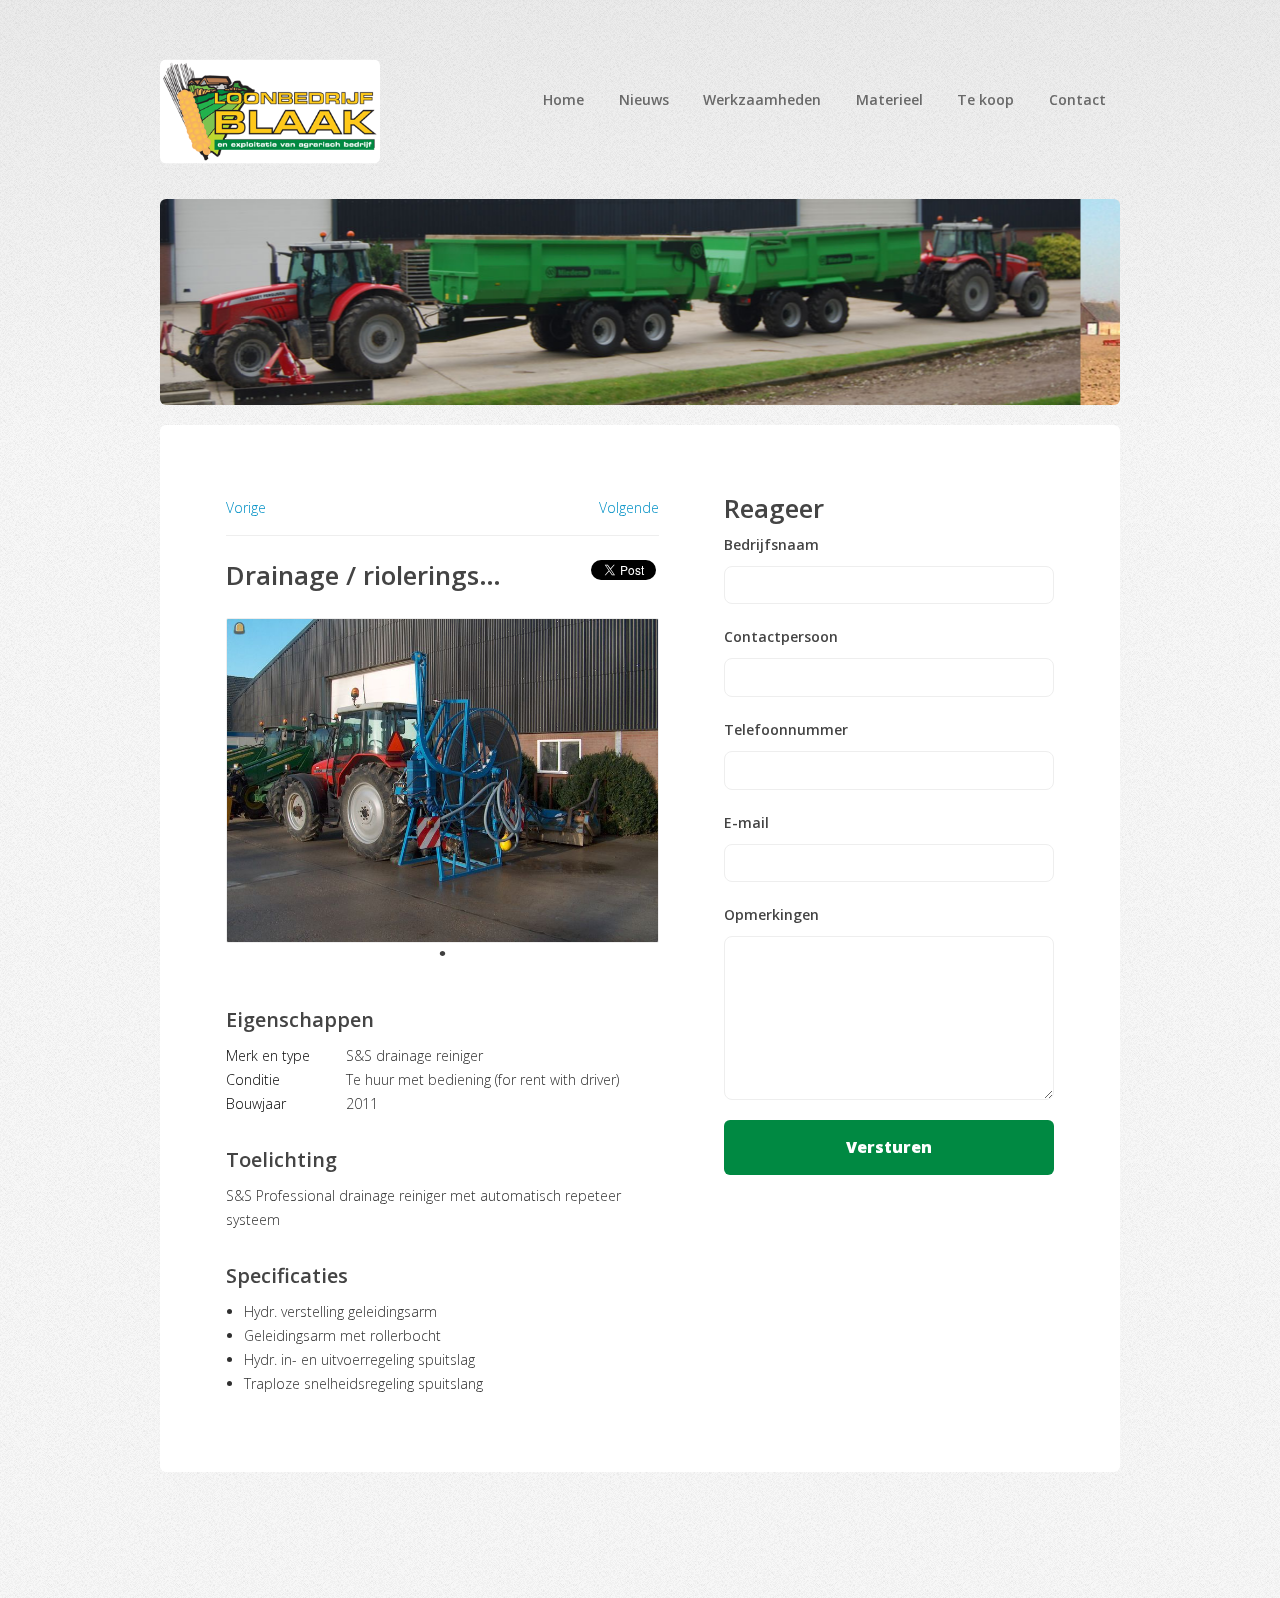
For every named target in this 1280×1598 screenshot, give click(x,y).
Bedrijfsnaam (771, 545)
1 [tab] (442, 953)
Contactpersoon (781, 637)
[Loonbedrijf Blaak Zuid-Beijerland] (270, 111)
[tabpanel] (442, 780)
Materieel (889, 99)
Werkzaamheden (762, 99)
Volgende (629, 508)
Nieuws (644, 99)
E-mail (746, 823)
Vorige (246, 507)
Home (563, 99)
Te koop (985, 99)
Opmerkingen (771, 915)
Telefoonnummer (786, 730)
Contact (1077, 99)
